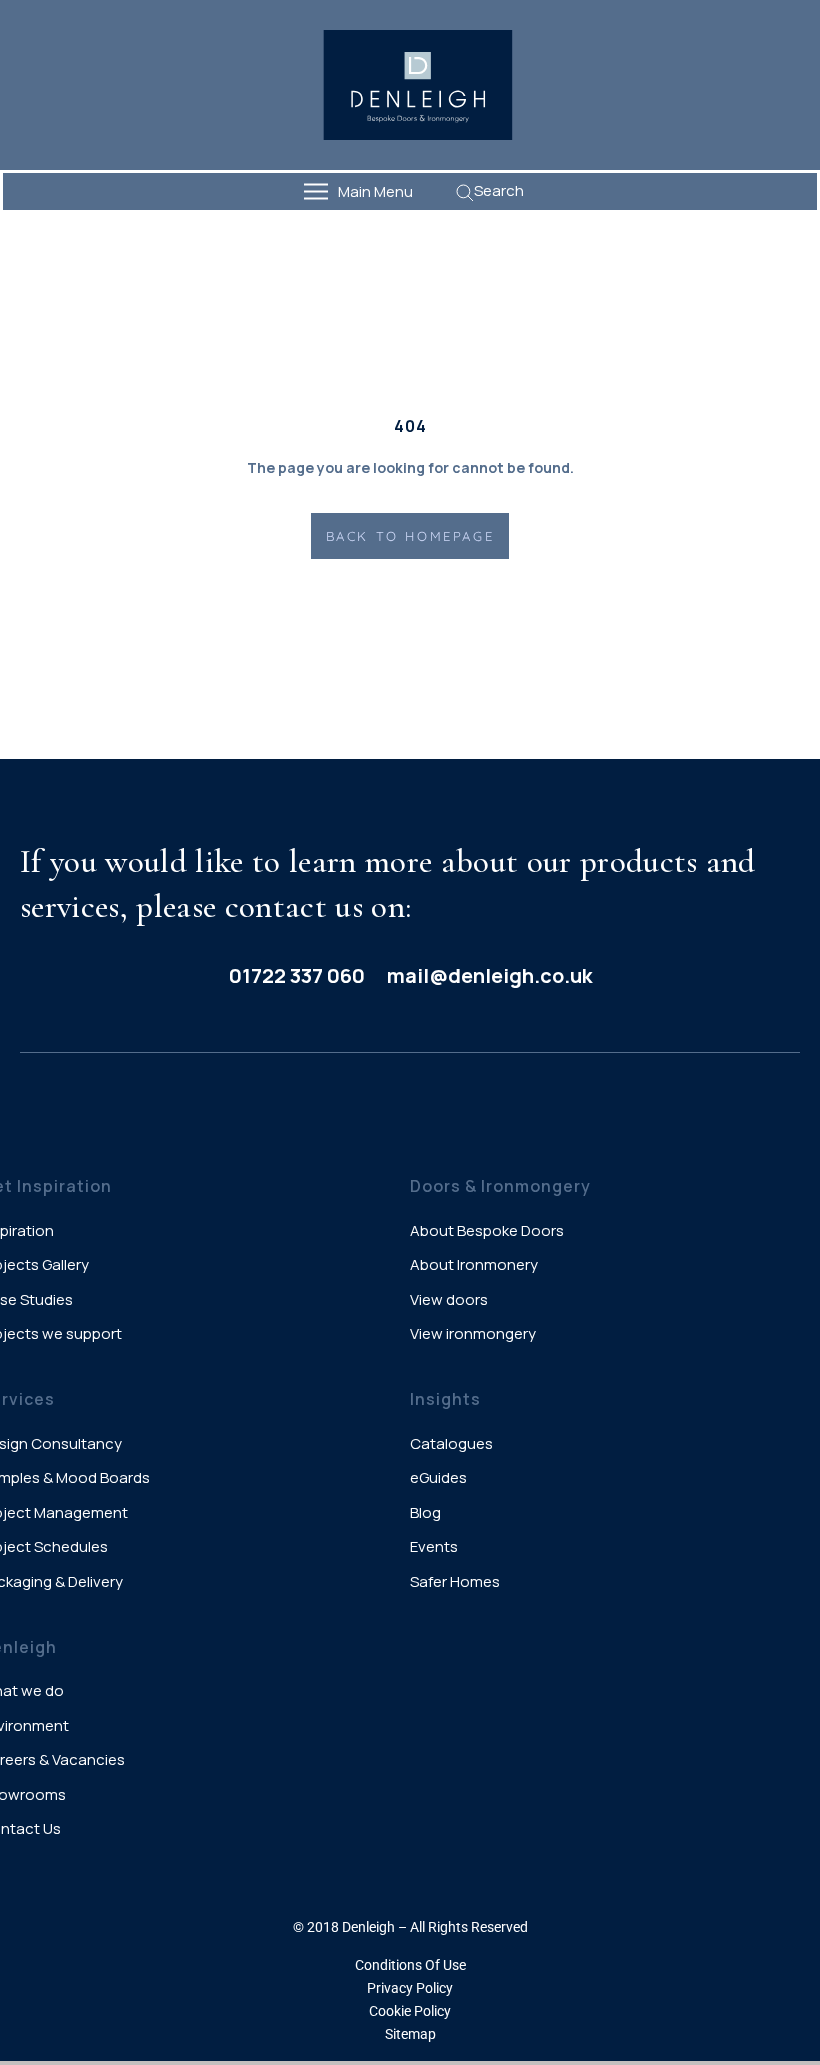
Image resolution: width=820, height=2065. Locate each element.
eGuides (438, 1477)
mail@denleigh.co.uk (489, 975)
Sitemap (410, 2034)
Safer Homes (455, 1581)
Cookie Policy (410, 2011)
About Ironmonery (474, 1264)
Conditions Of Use (410, 1965)
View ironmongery (473, 1333)
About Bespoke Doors (487, 1230)
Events (434, 1546)
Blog (425, 1512)
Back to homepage (410, 536)
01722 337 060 (297, 975)
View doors (449, 1299)
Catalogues (451, 1443)
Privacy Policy (410, 1988)
